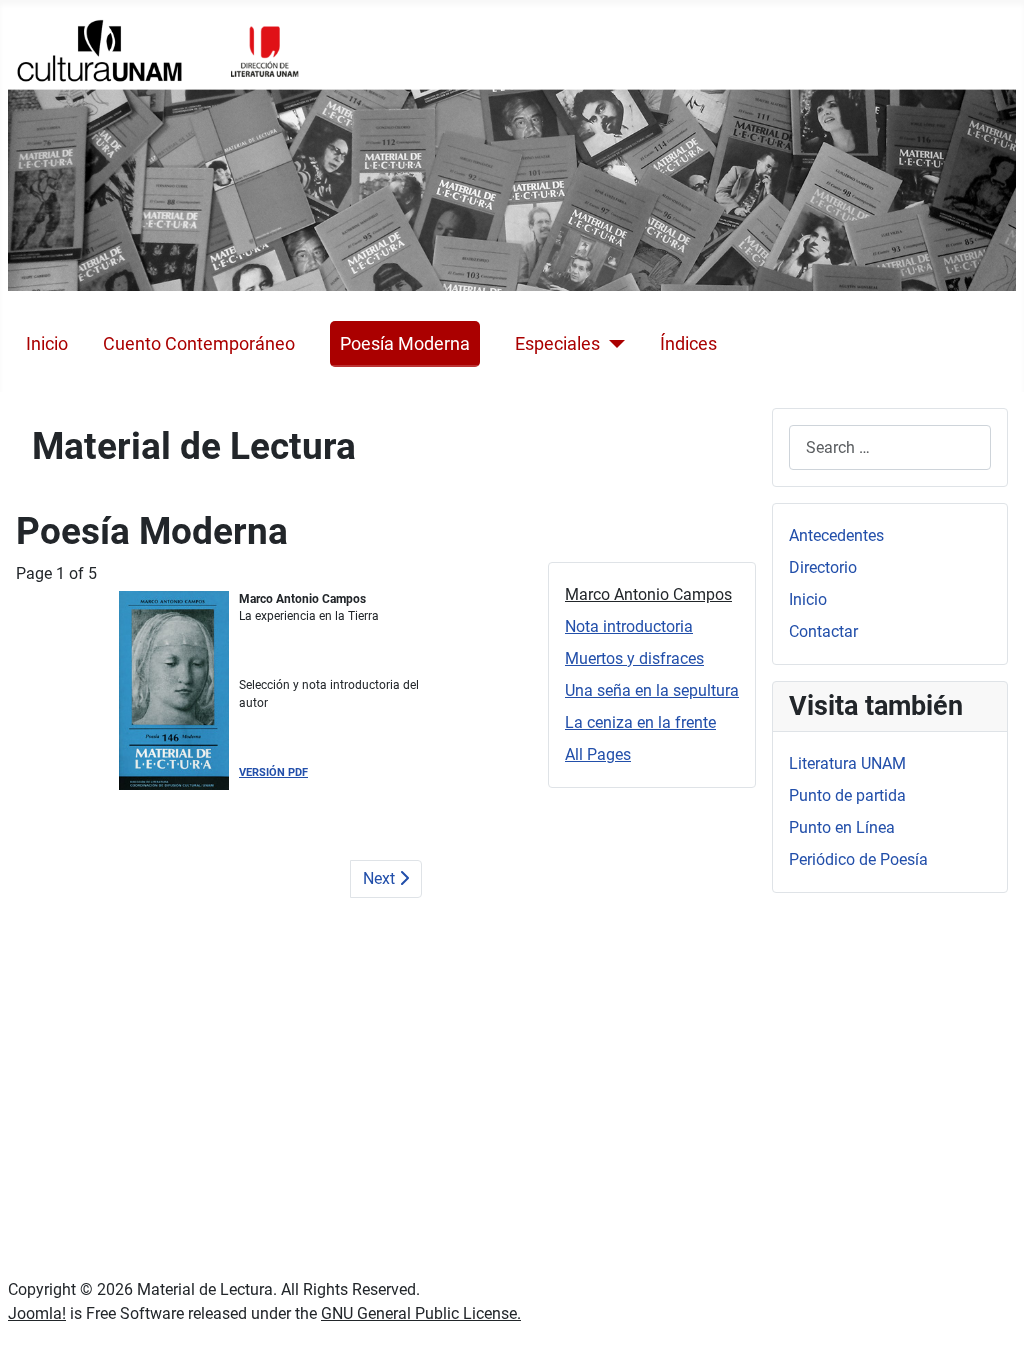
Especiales (557, 344)
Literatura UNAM (847, 763)
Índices (688, 344)
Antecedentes (836, 535)
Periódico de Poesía (858, 859)
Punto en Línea (842, 827)
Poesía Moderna (405, 344)
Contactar (823, 631)
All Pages (598, 754)
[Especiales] (612, 344)
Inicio (47, 344)
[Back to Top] (989, 1329)
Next (381, 878)
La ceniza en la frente (640, 722)
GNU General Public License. (421, 1313)
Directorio (823, 567)
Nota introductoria (629, 626)
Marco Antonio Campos (648, 594)
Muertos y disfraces (634, 658)
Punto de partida (847, 795)
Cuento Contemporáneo (199, 344)
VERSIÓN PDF (273, 772)
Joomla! (37, 1313)
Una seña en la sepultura (652, 690)
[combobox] (890, 447)
